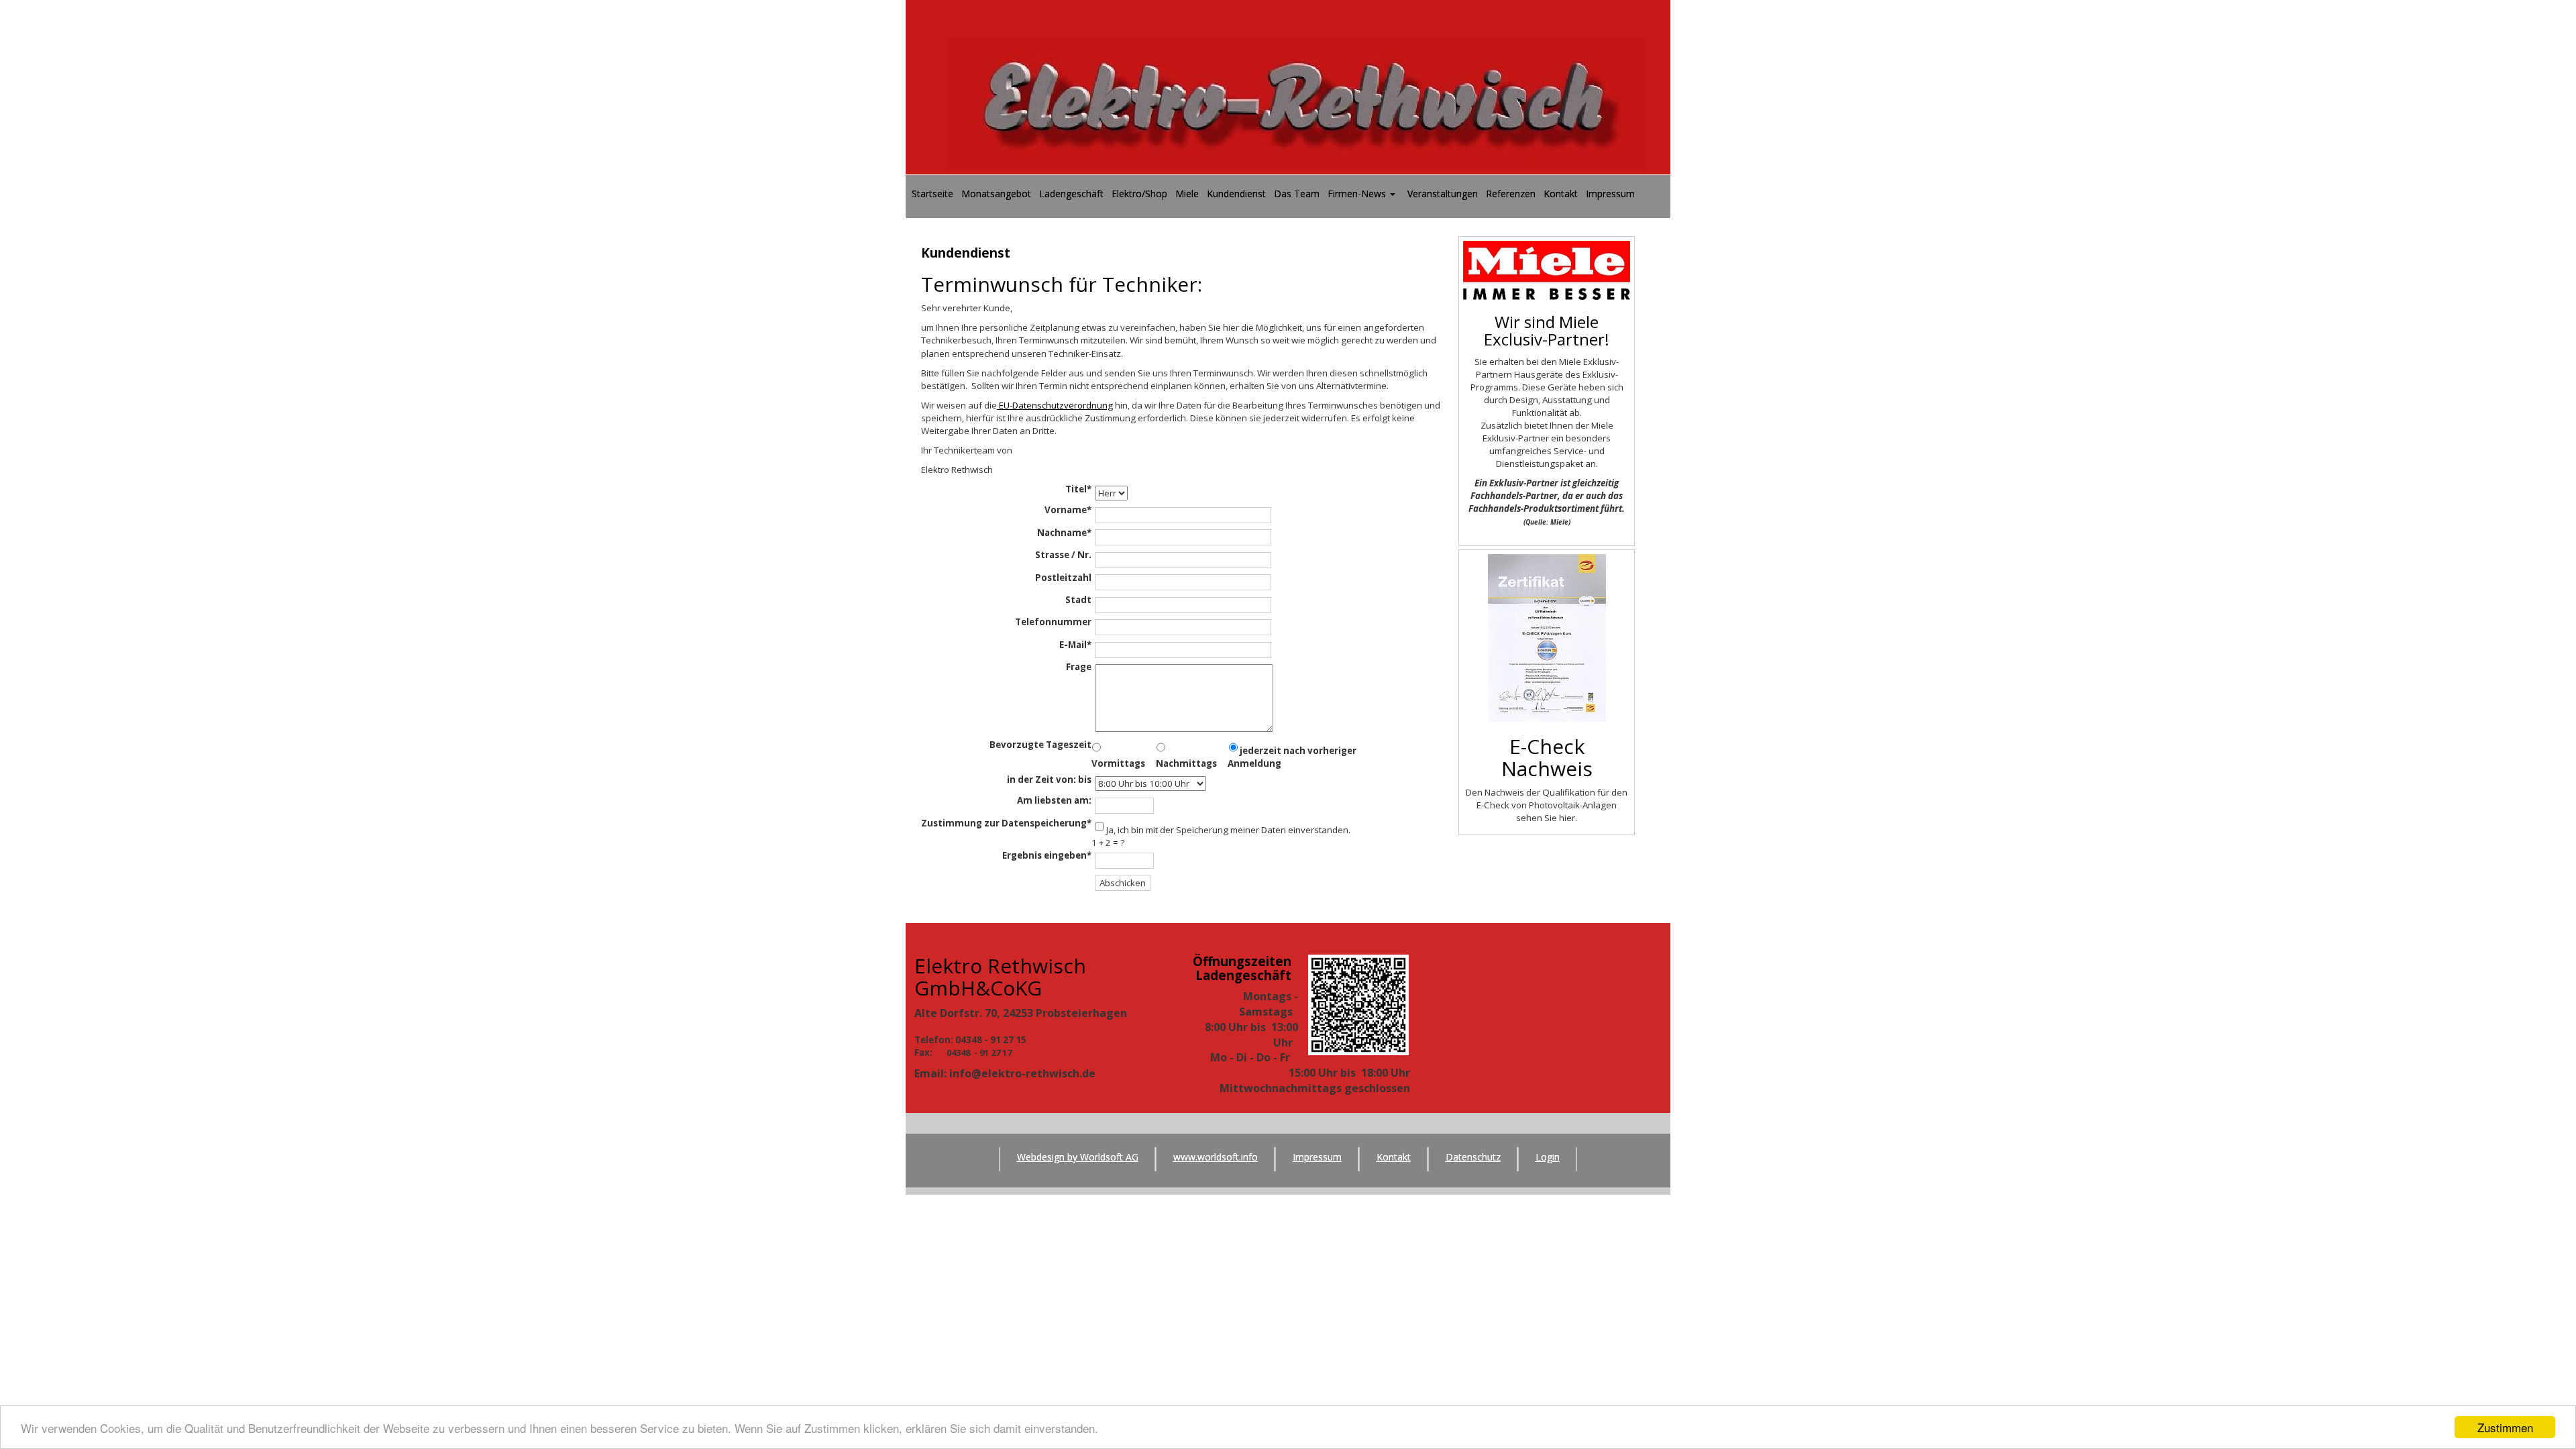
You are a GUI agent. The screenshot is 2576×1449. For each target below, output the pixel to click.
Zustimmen (2505, 1427)
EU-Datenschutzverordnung (1055, 405)
